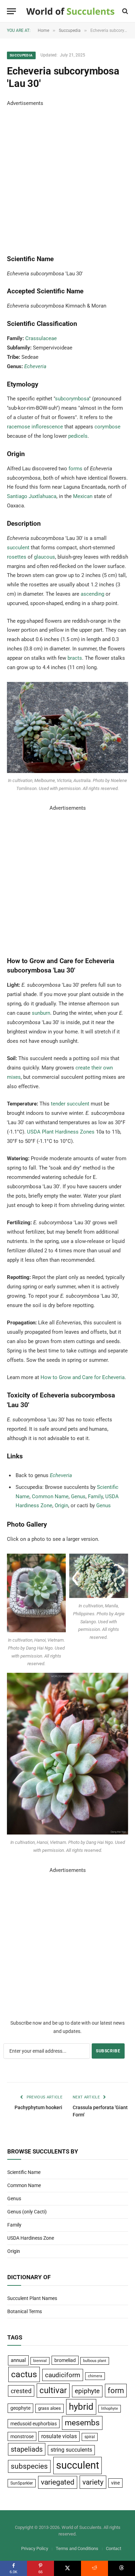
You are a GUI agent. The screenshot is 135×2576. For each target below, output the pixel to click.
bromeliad (65, 2360)
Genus (78, 1496)
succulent (18, 548)
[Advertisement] (67, 176)
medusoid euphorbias (34, 2424)
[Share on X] (67, 2568)
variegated (58, 2482)
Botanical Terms (25, 2311)
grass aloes (49, 2408)
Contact (114, 2548)
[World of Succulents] (70, 11)
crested (21, 2391)
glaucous (44, 557)
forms (75, 469)
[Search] (124, 11)
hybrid (81, 2407)
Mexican (83, 496)
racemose (19, 427)
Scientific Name (24, 2172)
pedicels (78, 436)
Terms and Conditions (77, 2548)
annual (18, 2360)
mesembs (82, 2423)
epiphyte (87, 2391)
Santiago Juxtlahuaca (32, 496)
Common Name (50, 1496)
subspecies (29, 2466)
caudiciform (63, 2375)
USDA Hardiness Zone (31, 2238)
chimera (95, 2376)
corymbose (107, 427)
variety (93, 2482)
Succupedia (21, 55)
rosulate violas (59, 2436)
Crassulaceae (41, 338)
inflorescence (47, 427)
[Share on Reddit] (94, 2568)
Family (95, 1496)
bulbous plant (95, 2361)
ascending (92, 594)
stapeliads (27, 2449)
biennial (40, 2361)
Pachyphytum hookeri (38, 2107)
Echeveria (35, 366)
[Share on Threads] (121, 2568)
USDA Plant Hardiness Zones (61, 1132)
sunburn (41, 1013)
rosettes (17, 557)
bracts (75, 658)
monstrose (22, 2436)
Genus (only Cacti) (27, 2212)
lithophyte (110, 2409)
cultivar (53, 2390)
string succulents (71, 2450)
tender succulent (70, 1104)
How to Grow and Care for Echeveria (83, 1377)
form (116, 2391)
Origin (61, 1505)
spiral (90, 2437)
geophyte (20, 2408)
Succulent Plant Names (32, 2298)
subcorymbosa (72, 399)
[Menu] (11, 11)
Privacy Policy (35, 2548)
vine (115, 2483)
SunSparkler (22, 2483)
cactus (24, 2374)
